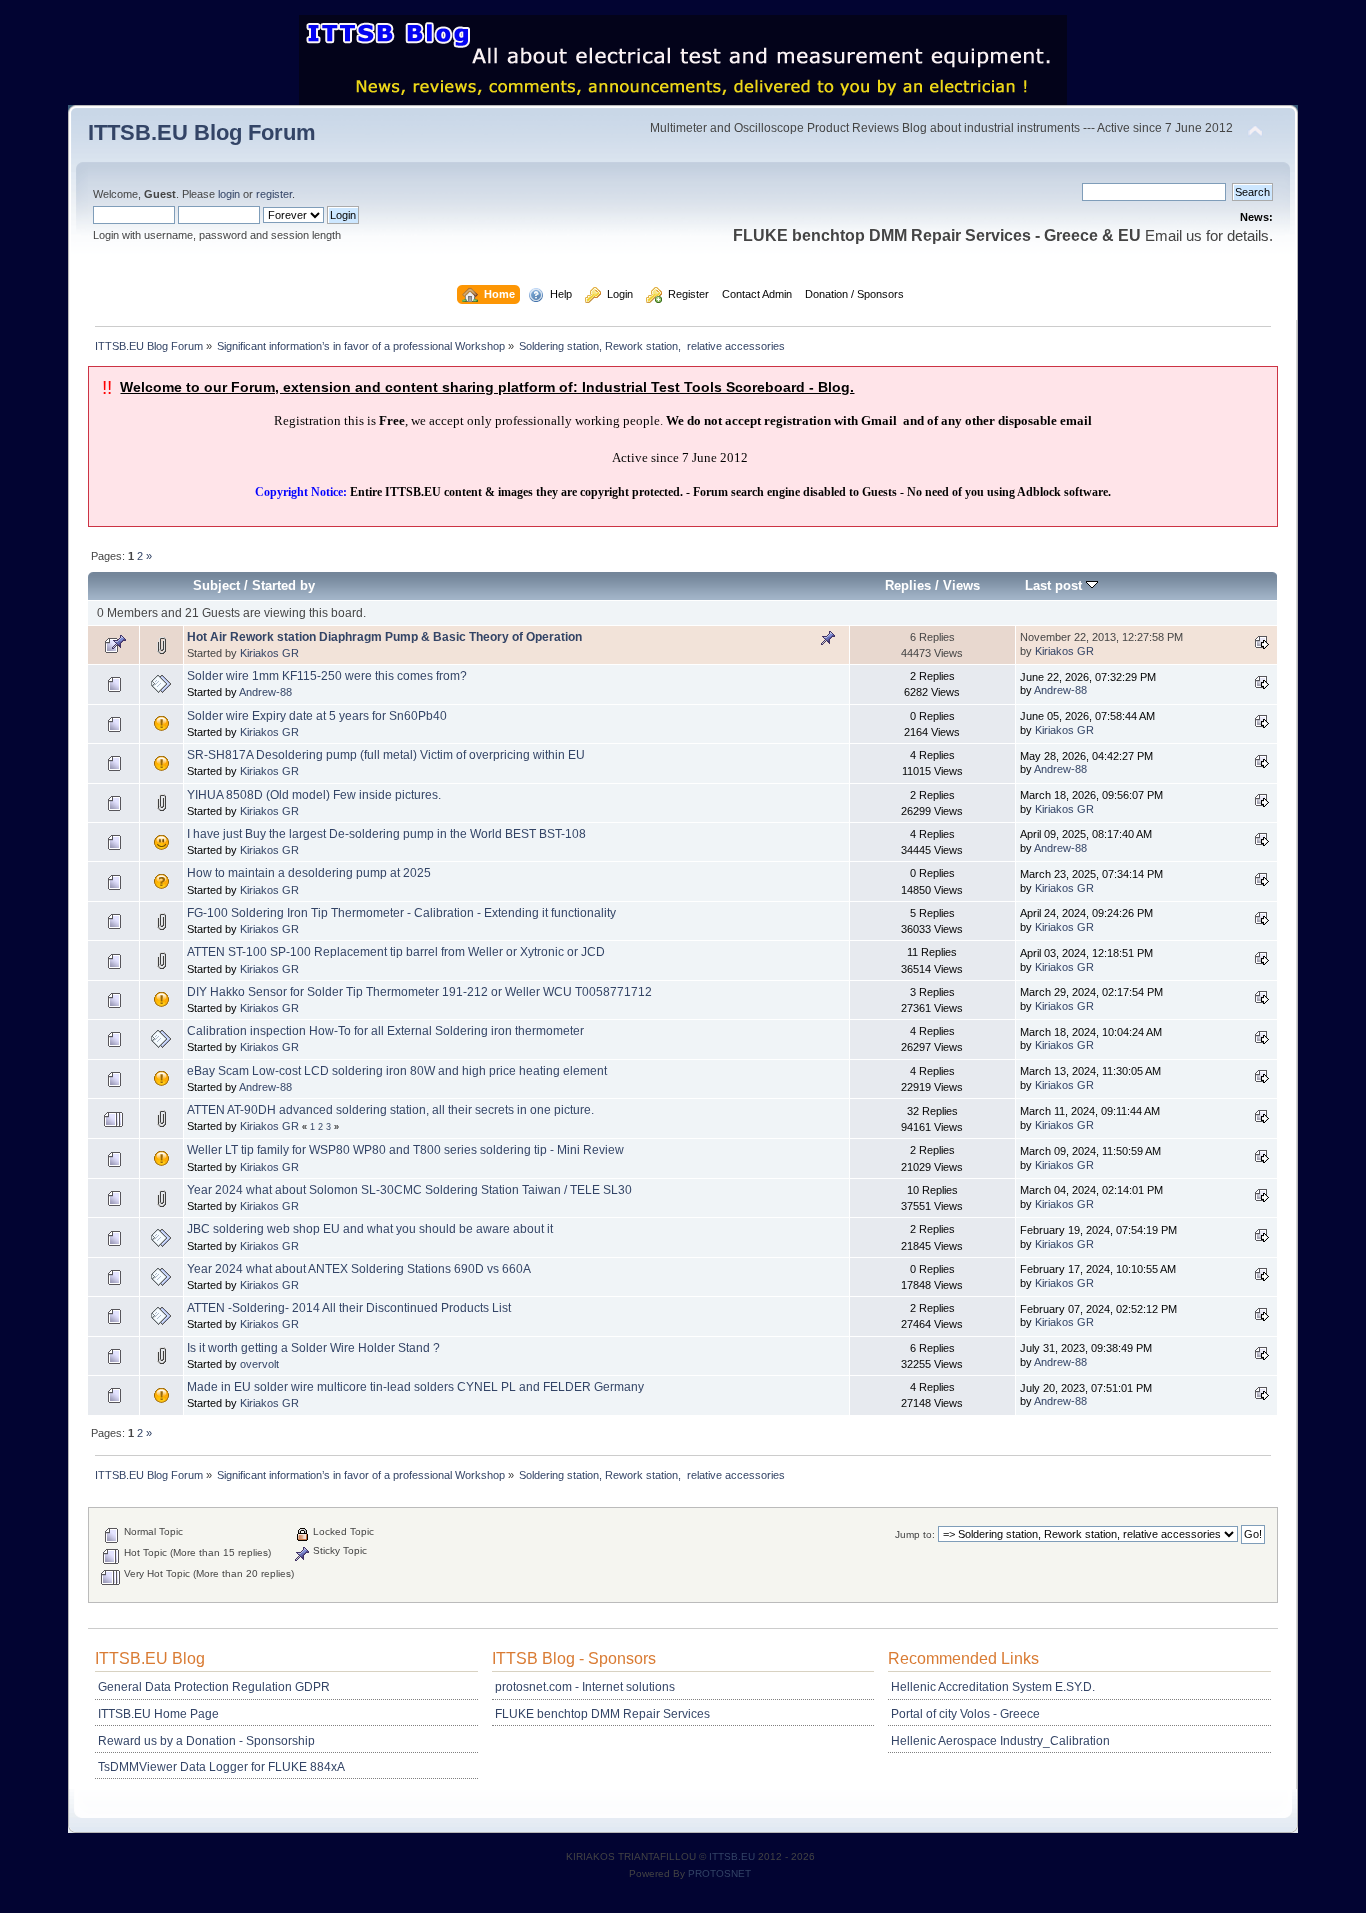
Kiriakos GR (269, 653)
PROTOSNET (719, 1873)
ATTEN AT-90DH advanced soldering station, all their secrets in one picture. (390, 1110)
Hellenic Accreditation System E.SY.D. (993, 1687)
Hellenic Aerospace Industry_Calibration (1000, 1741)
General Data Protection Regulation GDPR (214, 1687)
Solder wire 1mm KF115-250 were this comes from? (327, 676)
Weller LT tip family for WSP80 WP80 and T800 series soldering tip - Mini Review (405, 1150)
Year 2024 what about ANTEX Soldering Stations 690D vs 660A (359, 1269)
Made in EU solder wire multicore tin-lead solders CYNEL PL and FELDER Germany (415, 1387)
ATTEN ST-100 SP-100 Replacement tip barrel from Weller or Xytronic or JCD (396, 952)
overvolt (259, 1364)
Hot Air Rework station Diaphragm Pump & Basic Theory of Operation (384, 637)
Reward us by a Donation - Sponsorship (206, 1741)
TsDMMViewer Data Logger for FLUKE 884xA (221, 1767)
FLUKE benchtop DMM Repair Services (602, 1714)
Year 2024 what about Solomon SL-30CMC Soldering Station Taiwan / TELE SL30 (409, 1190)
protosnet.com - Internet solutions (585, 1687)
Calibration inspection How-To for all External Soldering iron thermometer (385, 1031)
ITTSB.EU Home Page (158, 1714)
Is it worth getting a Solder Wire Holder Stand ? (313, 1348)
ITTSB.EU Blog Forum (202, 132)
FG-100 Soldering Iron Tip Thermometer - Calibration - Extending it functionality (401, 913)
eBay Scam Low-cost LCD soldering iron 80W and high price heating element (397, 1071)
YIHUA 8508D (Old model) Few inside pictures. (314, 795)
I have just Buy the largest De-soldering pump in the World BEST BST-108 (386, 834)
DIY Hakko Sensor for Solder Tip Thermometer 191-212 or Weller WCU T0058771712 (419, 992)
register (274, 194)
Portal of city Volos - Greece (965, 1714)
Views (961, 585)
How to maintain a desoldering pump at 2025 (309, 873)
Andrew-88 (265, 692)
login (229, 194)
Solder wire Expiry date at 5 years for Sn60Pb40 (317, 716)
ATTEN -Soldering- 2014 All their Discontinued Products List (349, 1308)
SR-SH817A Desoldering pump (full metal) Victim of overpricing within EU (386, 755)
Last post (1055, 585)
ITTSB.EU (733, 1856)
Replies (908, 585)
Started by (283, 585)
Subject (216, 585)
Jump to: (915, 1534)
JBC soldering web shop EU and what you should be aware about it (370, 1229)
